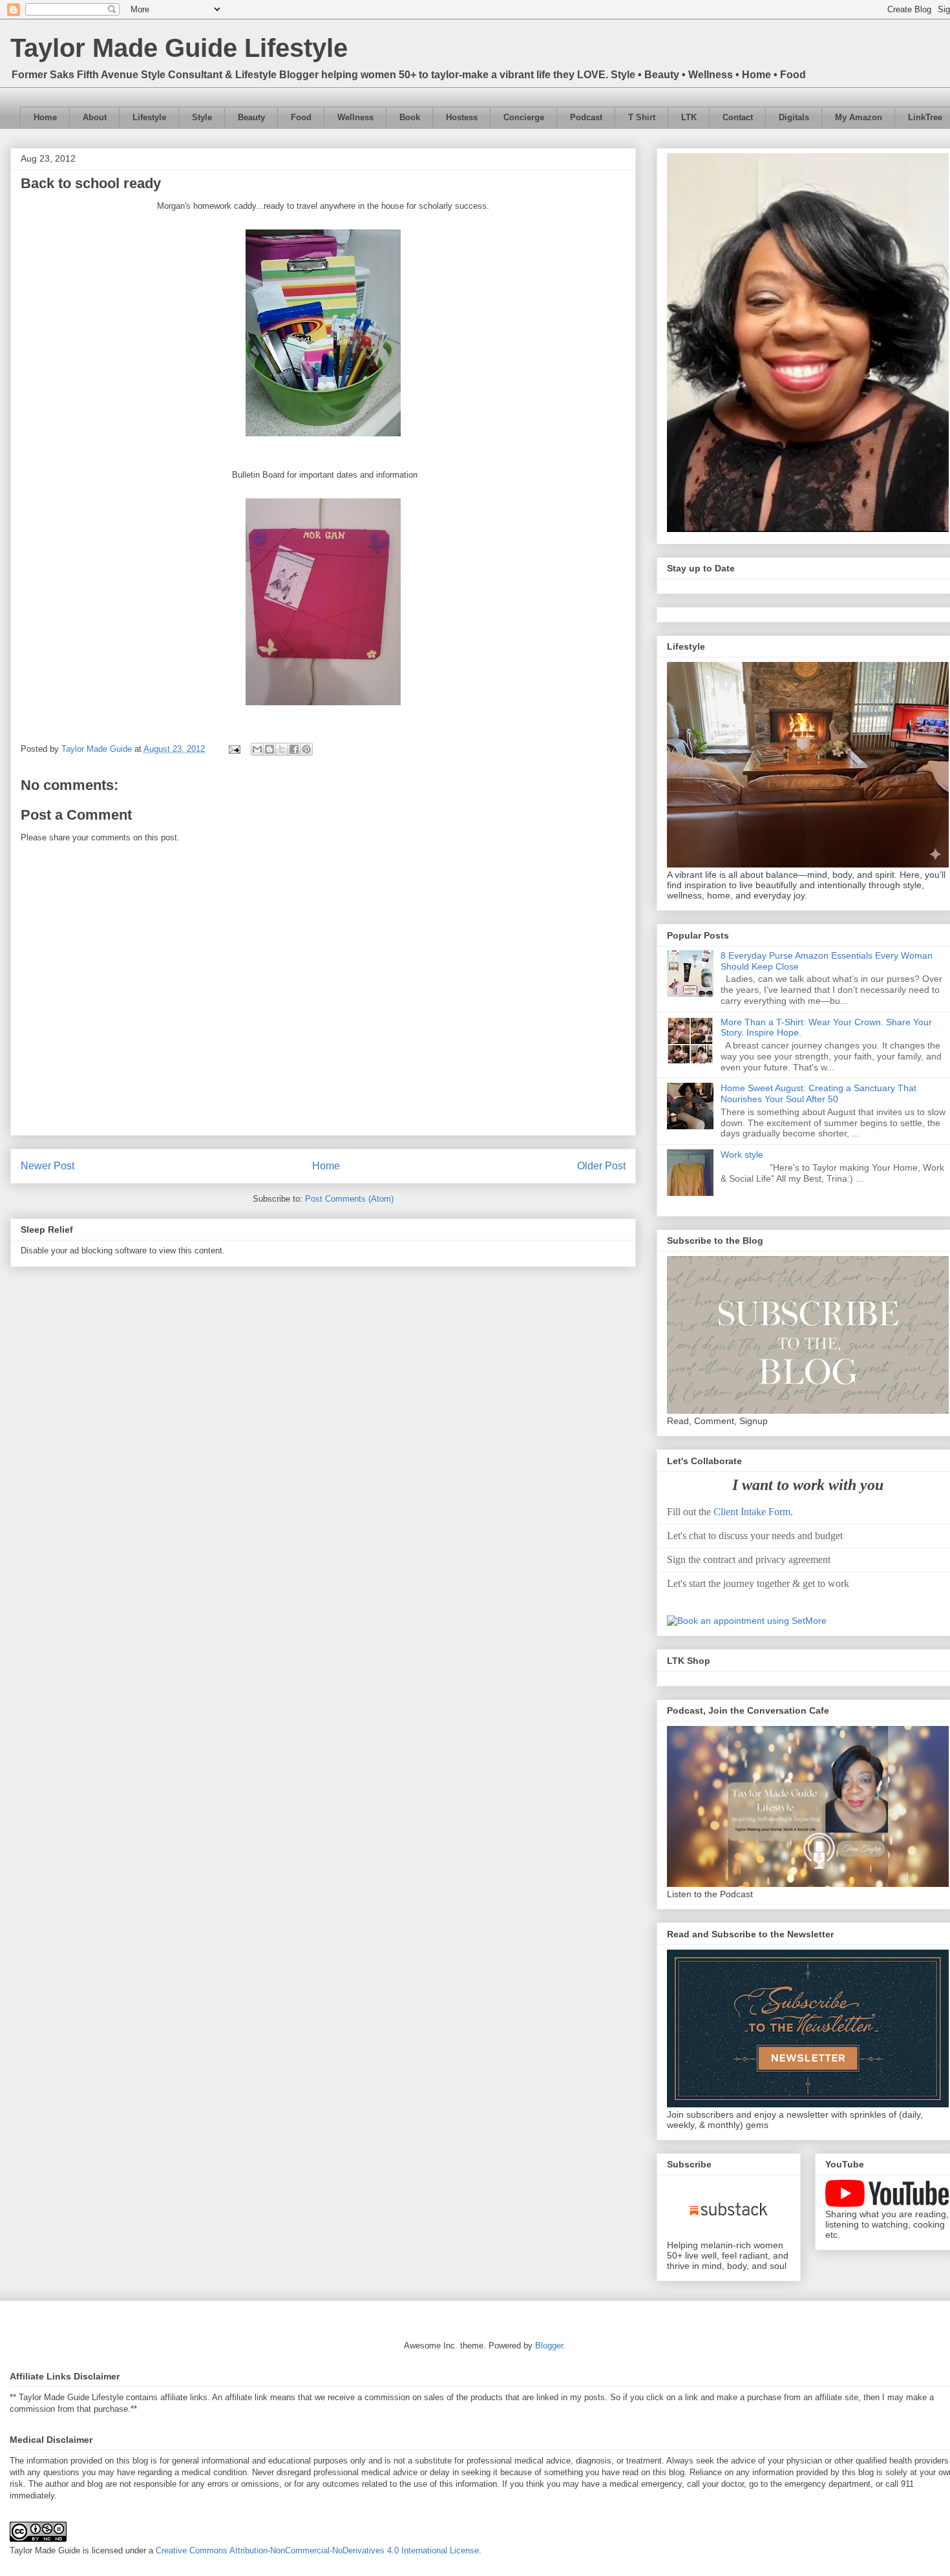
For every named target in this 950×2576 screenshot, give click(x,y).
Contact (738, 117)
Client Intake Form (752, 1512)
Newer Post (48, 1166)
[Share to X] (282, 749)
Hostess (462, 117)
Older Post (601, 1166)
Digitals (794, 117)
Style (202, 117)
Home (45, 117)
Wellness (355, 117)
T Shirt (642, 117)
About (95, 117)
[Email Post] (234, 749)
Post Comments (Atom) (349, 1199)
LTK (689, 117)
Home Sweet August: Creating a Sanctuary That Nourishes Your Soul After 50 (818, 1093)
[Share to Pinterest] (306, 749)
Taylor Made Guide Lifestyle (179, 48)
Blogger (549, 2346)
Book (410, 117)
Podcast (586, 117)
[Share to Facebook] (294, 749)
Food (301, 117)
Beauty (251, 117)
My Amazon (859, 117)
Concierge (524, 117)
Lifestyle (149, 117)
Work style (742, 1155)
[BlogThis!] (269, 749)
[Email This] (257, 749)
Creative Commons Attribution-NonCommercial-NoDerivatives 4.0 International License (317, 2550)
